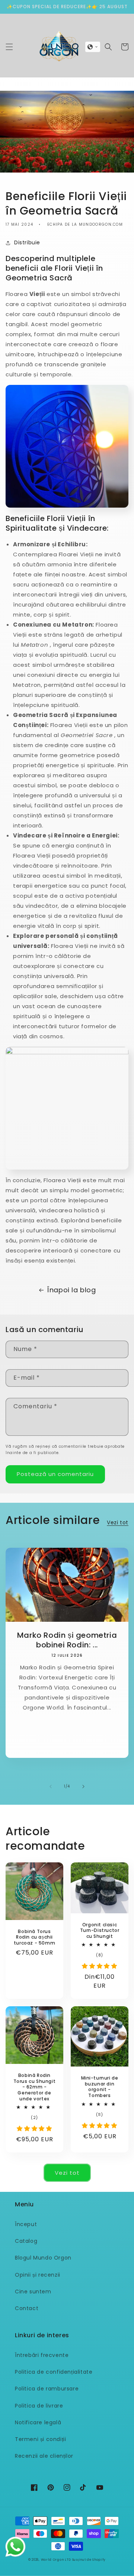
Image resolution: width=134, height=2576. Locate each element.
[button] (9, 47)
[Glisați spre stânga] (51, 1787)
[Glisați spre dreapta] (83, 1787)
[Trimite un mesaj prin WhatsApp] (15, 2547)
